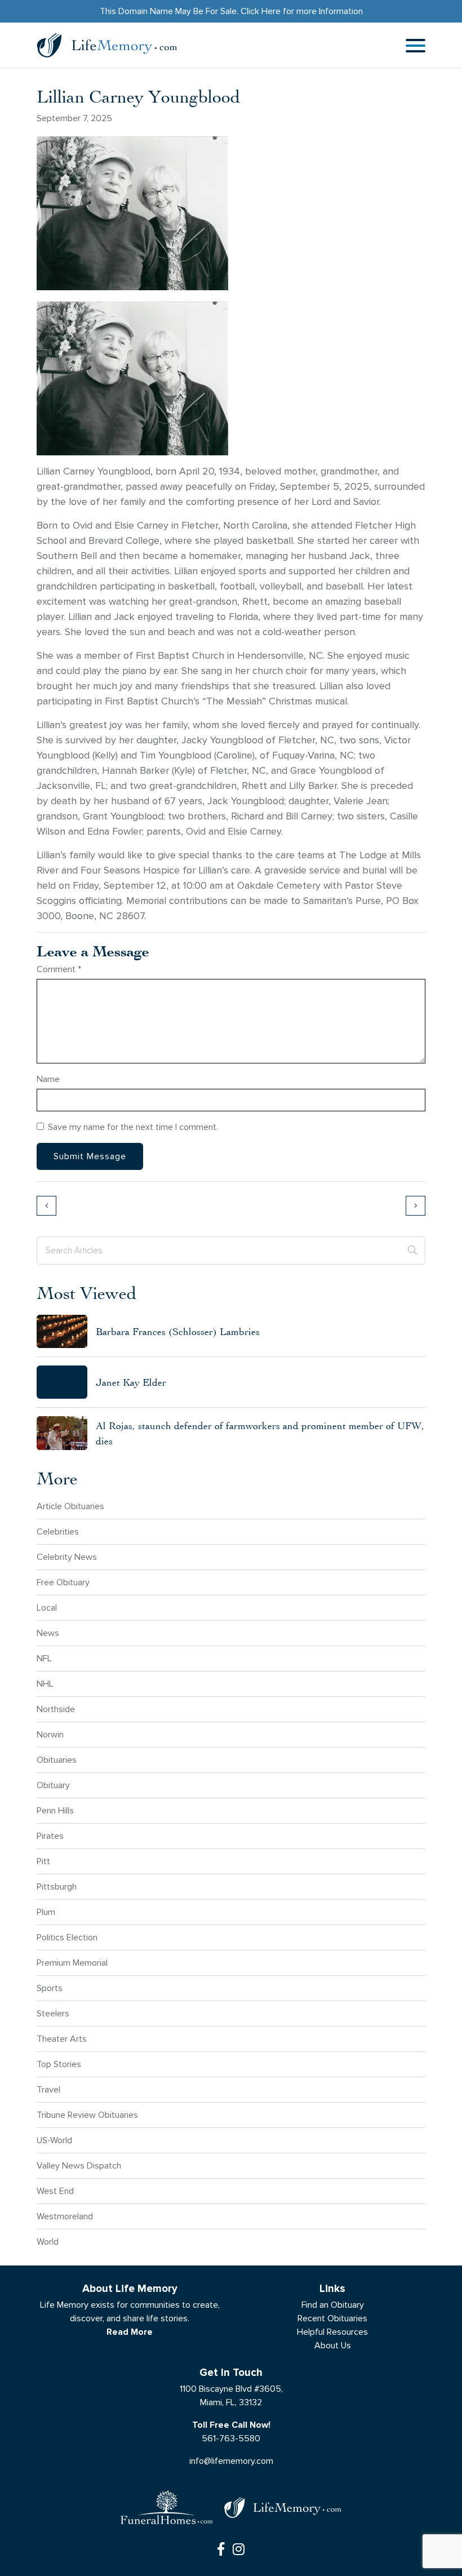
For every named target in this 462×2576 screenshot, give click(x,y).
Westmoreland (65, 2216)
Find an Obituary (333, 2305)
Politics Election (67, 1937)
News (48, 1633)
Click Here (261, 11)
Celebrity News (67, 1557)
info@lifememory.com (231, 2461)
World (48, 2242)
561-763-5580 (231, 2438)
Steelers (53, 2013)
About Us (333, 2345)
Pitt (43, 1861)
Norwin (50, 1734)
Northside (56, 1709)
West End (55, 2191)
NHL (45, 1684)
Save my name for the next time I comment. (133, 1127)
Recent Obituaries (332, 2318)
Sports (50, 1988)
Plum (46, 1912)
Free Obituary (63, 1582)
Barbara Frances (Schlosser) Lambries (178, 1331)
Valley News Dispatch (79, 2165)
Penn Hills (55, 1810)
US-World (54, 2140)
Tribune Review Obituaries (87, 2115)
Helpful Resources (332, 2332)
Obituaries (57, 1760)
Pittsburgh (57, 1886)
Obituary (53, 1785)
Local (47, 1608)
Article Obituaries (70, 1506)
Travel (48, 2089)
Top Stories (59, 2064)
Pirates (50, 1836)
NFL (44, 1658)
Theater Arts (62, 2039)
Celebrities (58, 1531)
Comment (59, 969)
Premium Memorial (72, 1963)
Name (48, 1079)
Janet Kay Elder (131, 1382)
